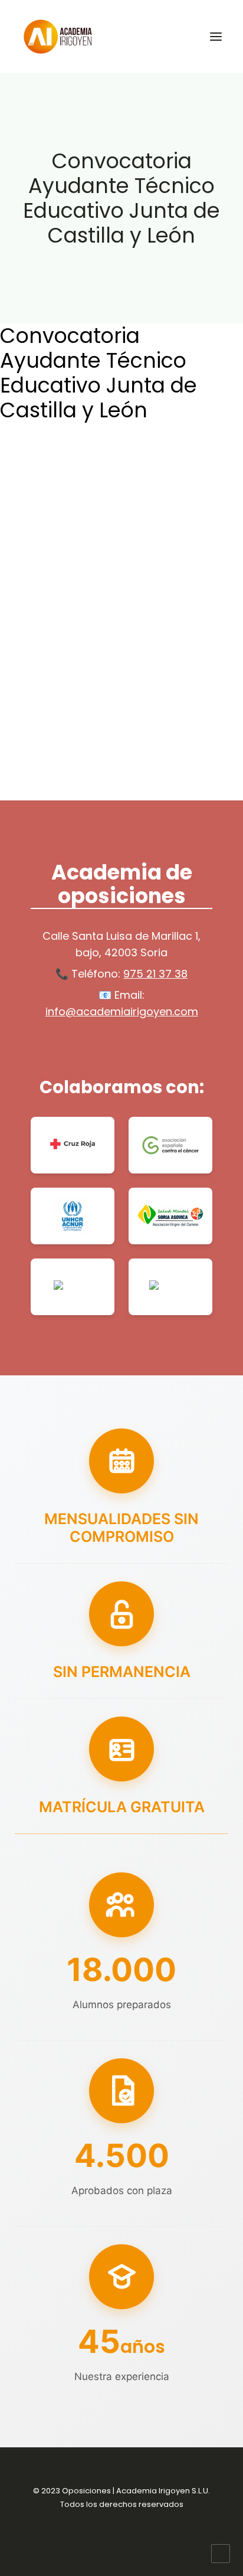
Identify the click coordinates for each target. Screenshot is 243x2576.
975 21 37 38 (155, 974)
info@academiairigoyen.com (122, 1011)
